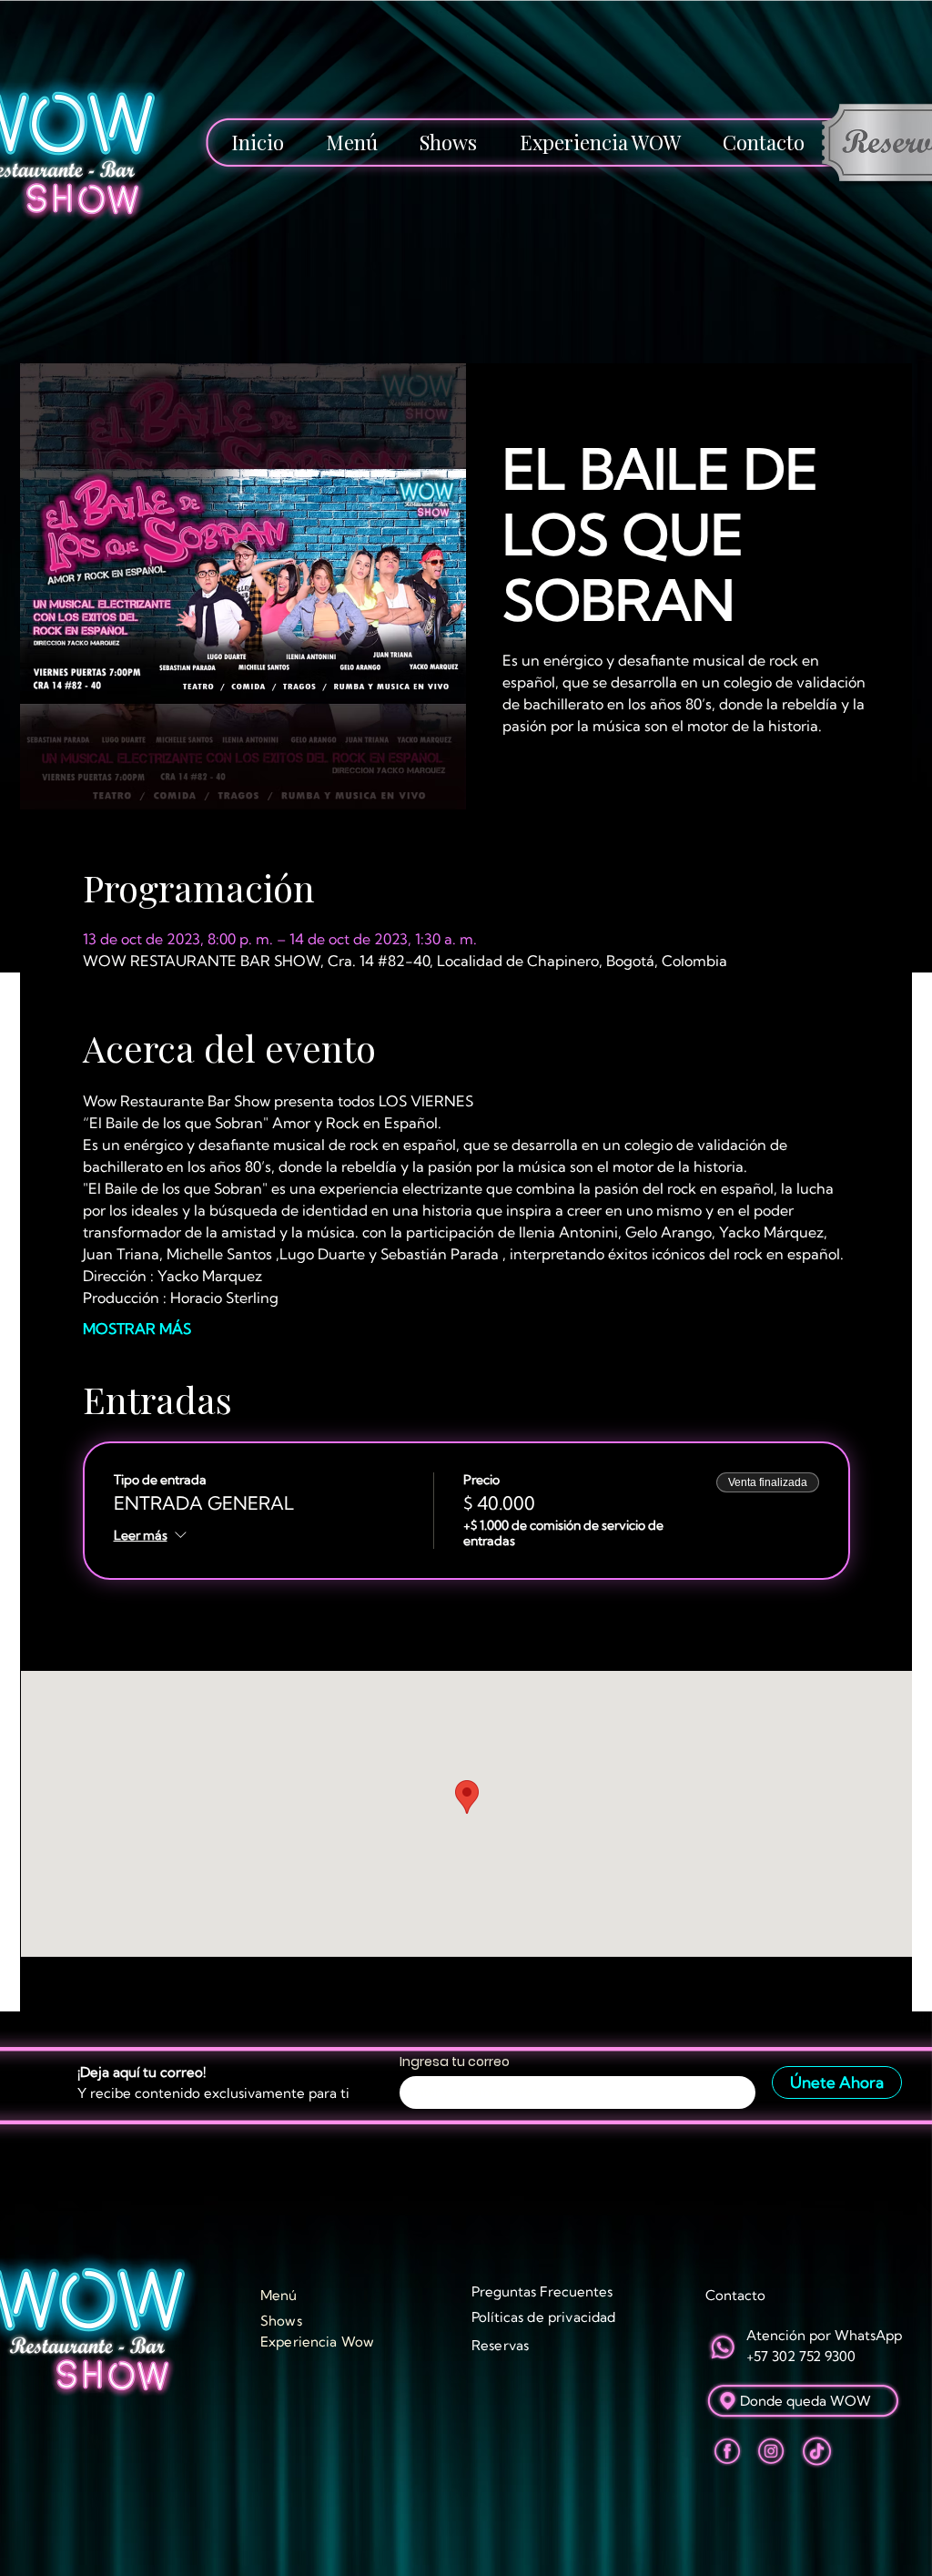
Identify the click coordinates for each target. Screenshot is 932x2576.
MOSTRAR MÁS (137, 1329)
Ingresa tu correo (455, 2062)
